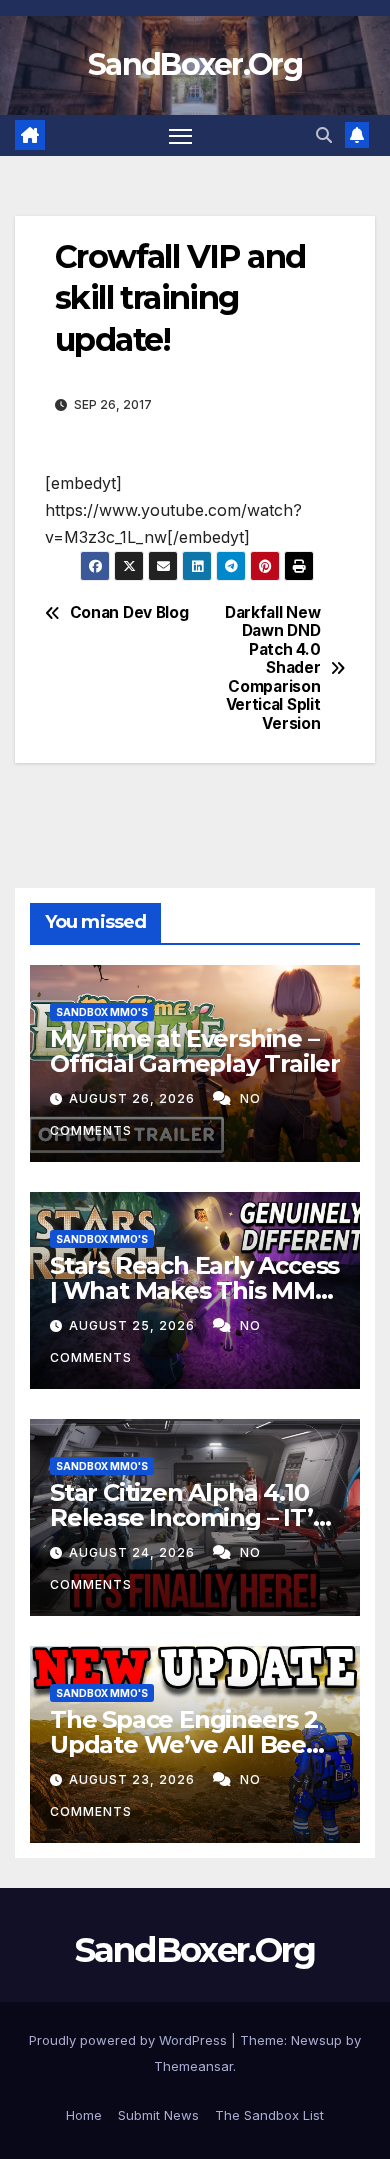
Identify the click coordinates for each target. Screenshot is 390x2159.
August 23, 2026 (134, 1779)
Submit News (158, 2115)
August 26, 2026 (134, 1098)
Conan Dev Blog (129, 613)
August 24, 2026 (134, 1552)
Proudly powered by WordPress (130, 2040)
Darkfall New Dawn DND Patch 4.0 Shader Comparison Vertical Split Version (272, 668)
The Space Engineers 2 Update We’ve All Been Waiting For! (186, 1744)
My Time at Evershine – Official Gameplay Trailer (195, 1051)
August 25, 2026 (134, 1325)
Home (84, 2115)
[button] (324, 135)
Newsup (316, 2040)
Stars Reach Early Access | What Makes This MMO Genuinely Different (194, 1290)
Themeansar (193, 2066)
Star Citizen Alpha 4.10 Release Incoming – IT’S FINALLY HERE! (188, 1517)
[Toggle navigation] (181, 136)
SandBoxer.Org (195, 64)
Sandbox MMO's (102, 1012)
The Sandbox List (269, 2115)
